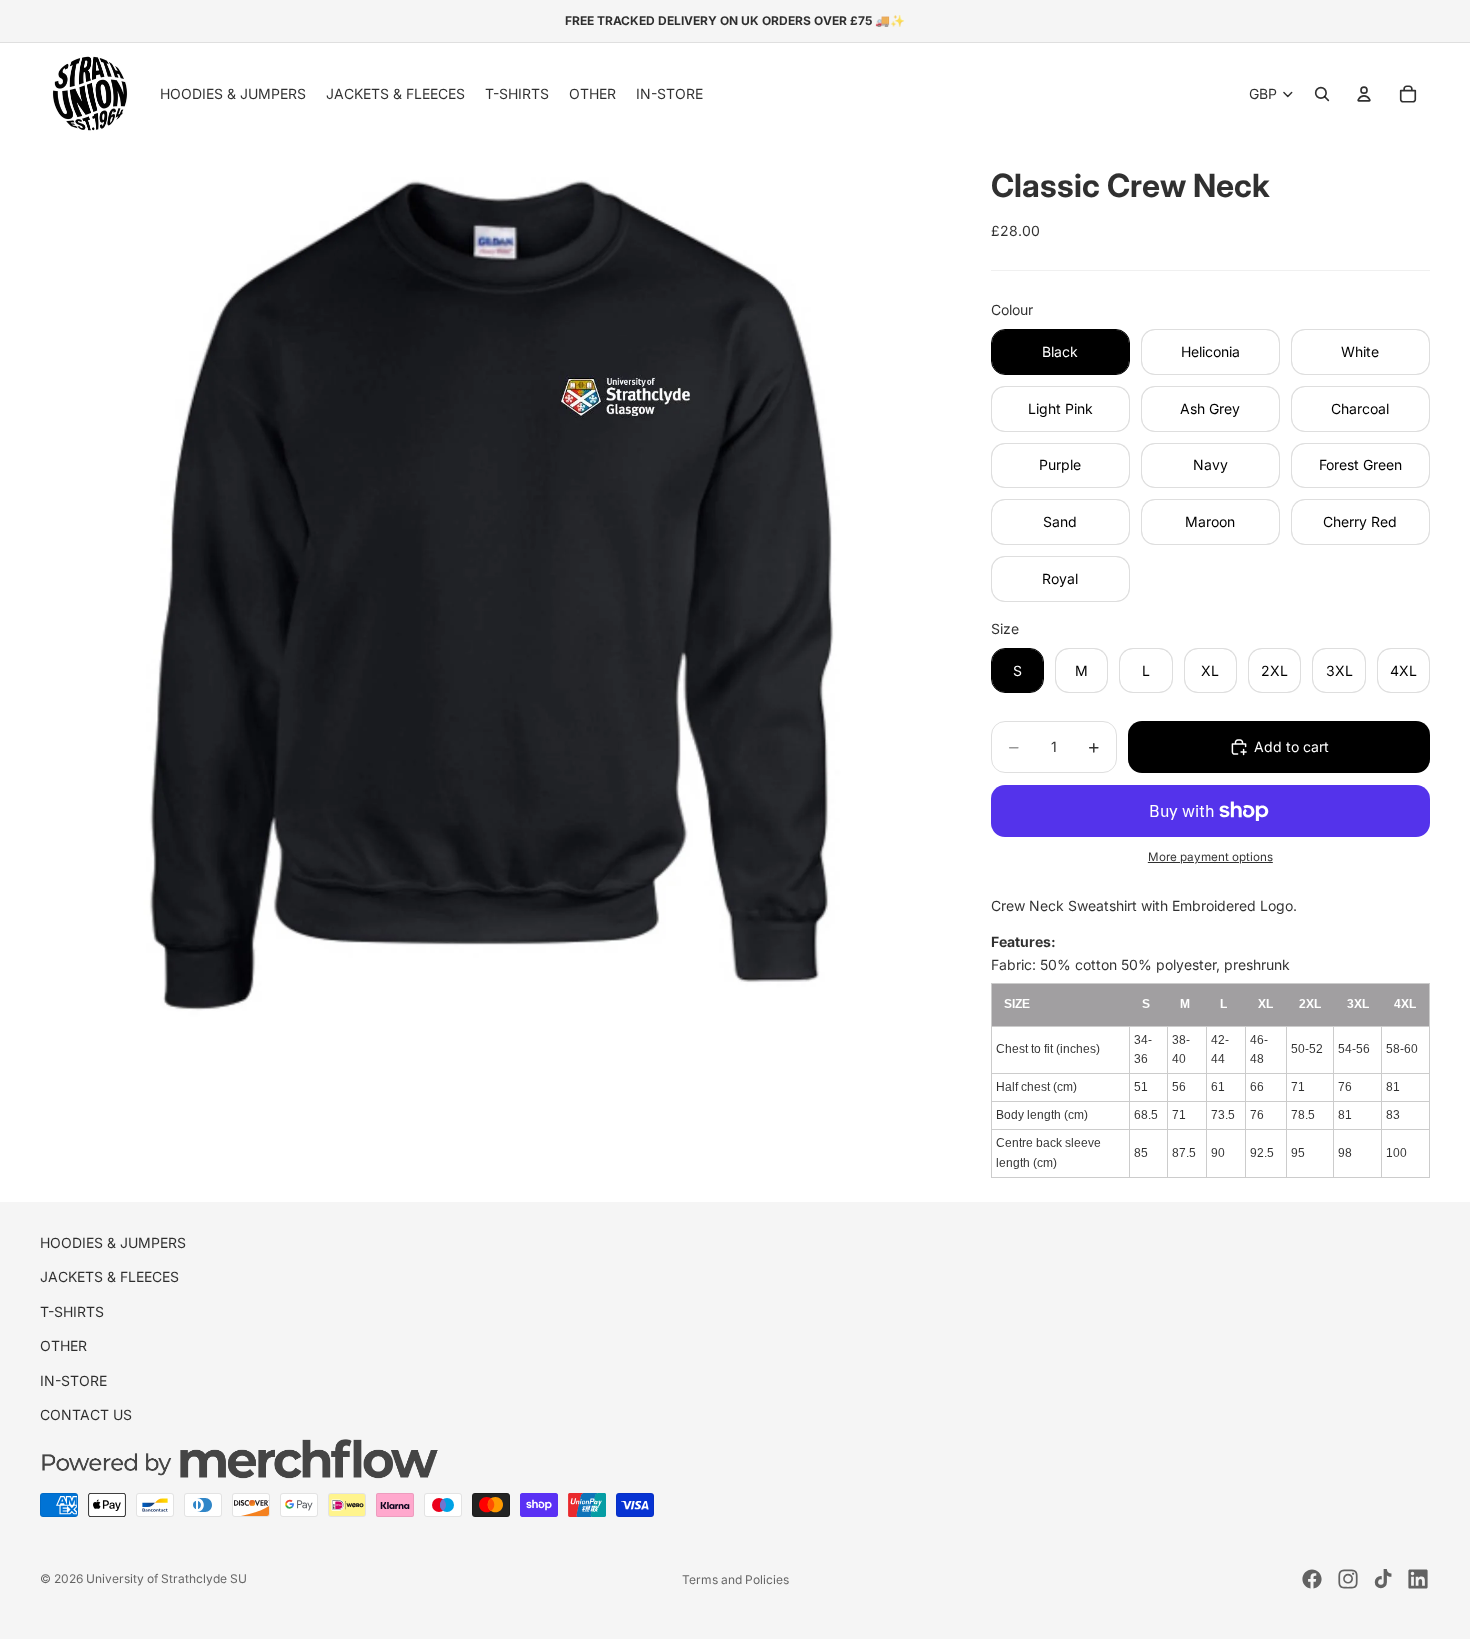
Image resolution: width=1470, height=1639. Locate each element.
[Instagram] (1348, 1579)
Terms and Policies (735, 1579)
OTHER (63, 1345)
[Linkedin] (1418, 1579)
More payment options (1210, 857)
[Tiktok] (1383, 1579)
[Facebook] (1312, 1579)
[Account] (1364, 94)
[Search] (1322, 94)
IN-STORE (73, 1380)
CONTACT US (86, 1414)
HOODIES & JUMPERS (113, 1242)
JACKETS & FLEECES (109, 1277)
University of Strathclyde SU (166, 1578)
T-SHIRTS (72, 1311)
